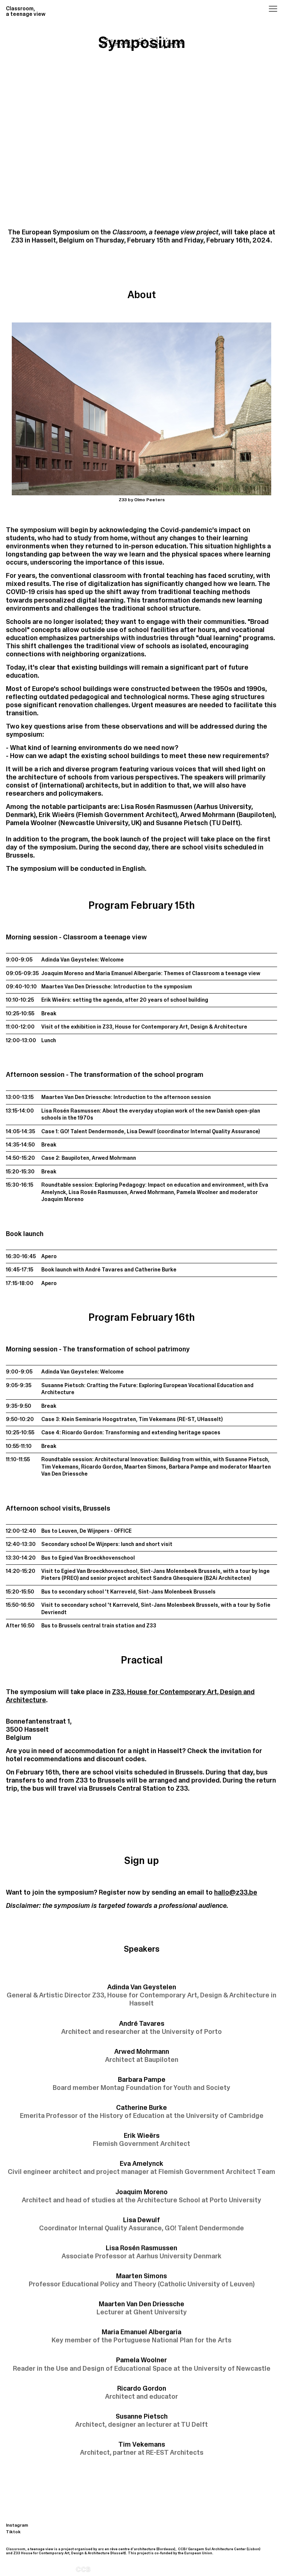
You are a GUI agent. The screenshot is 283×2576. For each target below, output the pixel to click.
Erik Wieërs (56, 1000)
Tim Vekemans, (61, 1467)
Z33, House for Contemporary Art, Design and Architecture (130, 1696)
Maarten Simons (145, 1467)
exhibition (83, 1027)
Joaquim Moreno (62, 973)
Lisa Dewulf (141, 1131)
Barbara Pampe (188, 1467)
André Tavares (104, 1270)
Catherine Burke (156, 1270)
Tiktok (13, 2532)
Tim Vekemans (157, 1419)
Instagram (17, 2525)
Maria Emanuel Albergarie (128, 973)
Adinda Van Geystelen (69, 960)
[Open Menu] (263, 10)
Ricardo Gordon (82, 1432)
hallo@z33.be (236, 1892)
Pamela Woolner (197, 1192)
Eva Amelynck (141, 2167)
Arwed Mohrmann (114, 1158)
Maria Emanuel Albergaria (141, 2336)
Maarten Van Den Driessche (76, 987)
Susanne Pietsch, (247, 1459)
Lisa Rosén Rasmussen (71, 1111)
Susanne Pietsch (63, 1385)
